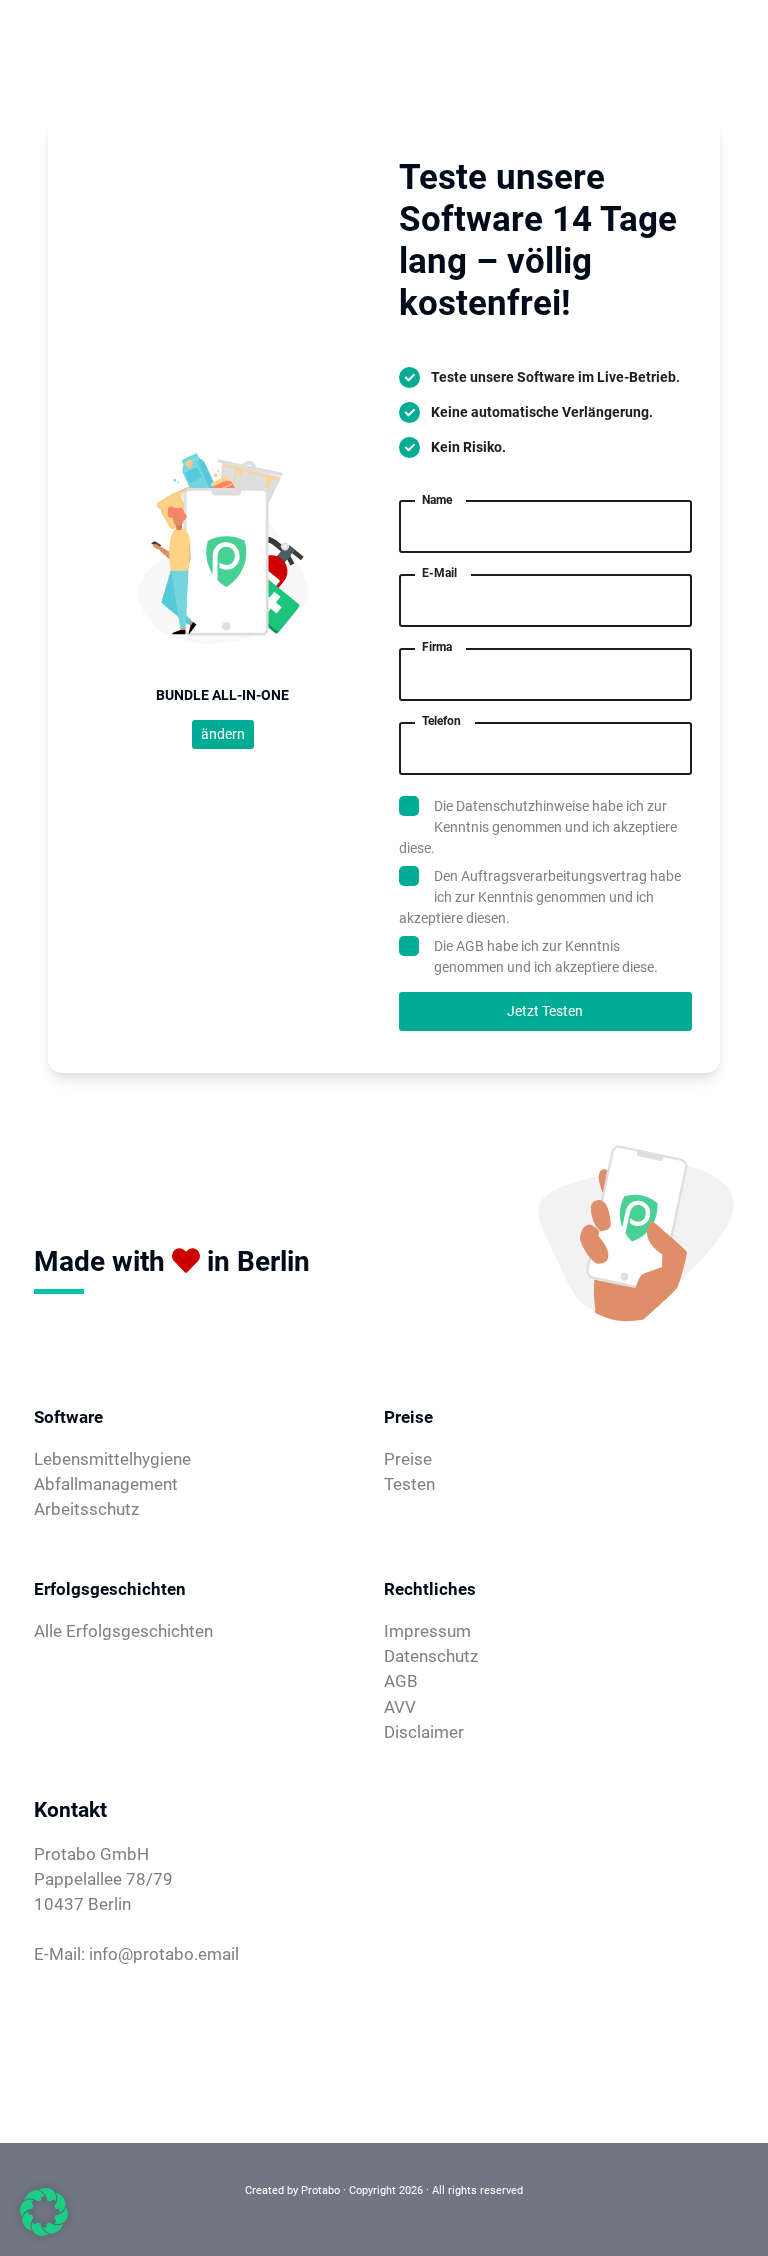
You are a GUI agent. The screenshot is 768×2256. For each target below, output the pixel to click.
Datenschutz (431, 1656)
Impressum (427, 1631)
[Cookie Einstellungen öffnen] (44, 2211)
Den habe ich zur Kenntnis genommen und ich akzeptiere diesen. (540, 897)
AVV (400, 1707)
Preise (408, 1459)
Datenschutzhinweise (522, 806)
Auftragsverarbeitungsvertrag (554, 876)
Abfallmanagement (106, 1484)
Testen (409, 1484)
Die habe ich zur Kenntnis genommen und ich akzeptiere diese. (538, 827)
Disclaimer (424, 1732)
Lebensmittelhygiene (112, 1459)
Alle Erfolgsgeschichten (123, 1631)
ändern (223, 734)
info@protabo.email (164, 1954)
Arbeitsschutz (86, 1509)
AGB (470, 946)
